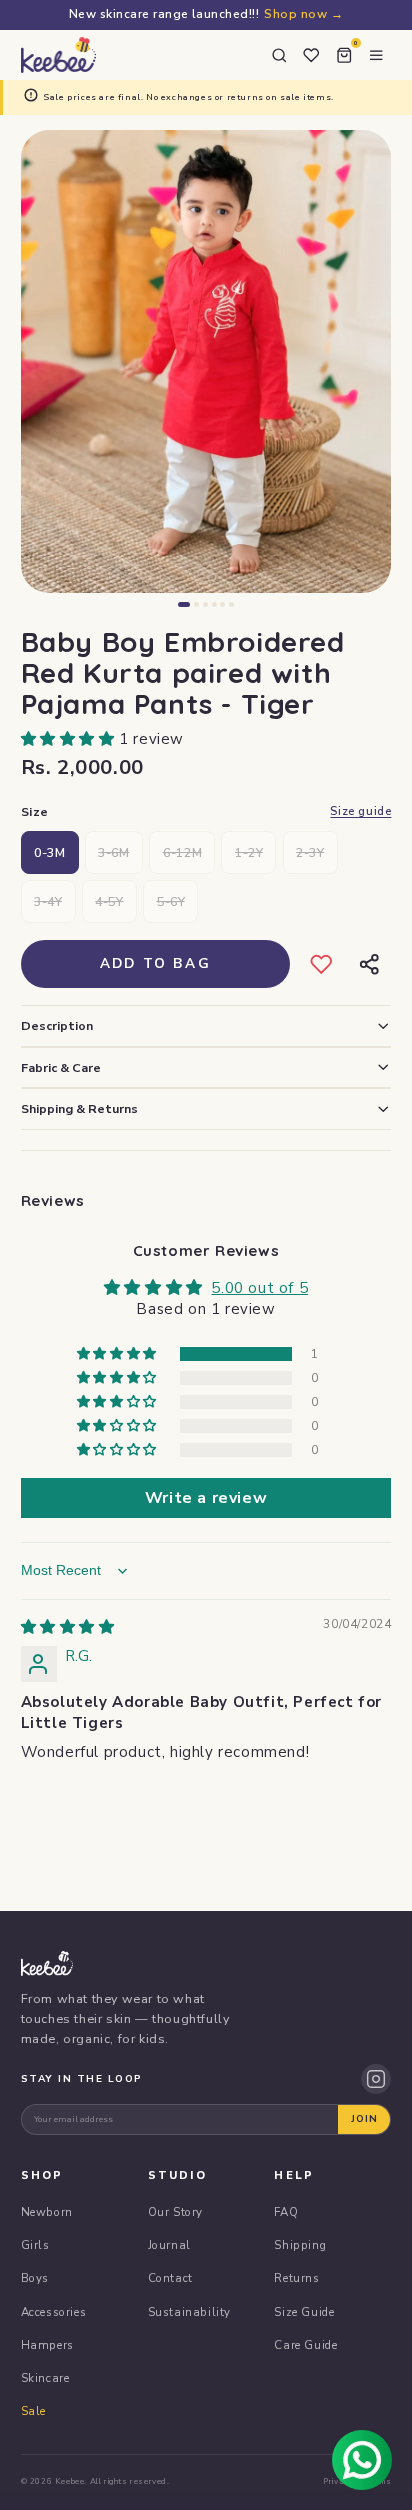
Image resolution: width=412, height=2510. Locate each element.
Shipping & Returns (79, 1108)
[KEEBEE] (58, 55)
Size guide (360, 811)
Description (57, 1025)
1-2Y (249, 852)
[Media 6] (231, 604)
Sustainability (189, 2312)
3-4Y (48, 901)
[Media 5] (222, 604)
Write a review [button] (206, 1498)
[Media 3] (205, 604)
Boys (35, 2278)
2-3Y (310, 852)
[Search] (279, 55)
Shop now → (303, 14)
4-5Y (109, 901)
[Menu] (376, 55)
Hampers (47, 2345)
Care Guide (305, 2345)
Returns (296, 2278)
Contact (170, 2278)
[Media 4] (214, 604)
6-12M (182, 852)
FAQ (286, 2212)
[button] (70, 739)
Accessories (54, 2312)
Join (364, 2119)
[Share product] (368, 963)
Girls (35, 2245)
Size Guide (304, 2312)
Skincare (45, 2378)
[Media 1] (184, 604)
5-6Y (171, 901)
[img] (68, 1627)
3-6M (113, 852)
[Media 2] (196, 604)
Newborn (47, 2212)
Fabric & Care (61, 1067)
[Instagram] (376, 2079)
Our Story (175, 2212)
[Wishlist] (311, 55)
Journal (169, 2245)
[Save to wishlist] (321, 963)
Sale (33, 2411)
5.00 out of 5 (259, 1288)
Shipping (300, 2245)
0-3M (49, 852)
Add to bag (155, 963)
